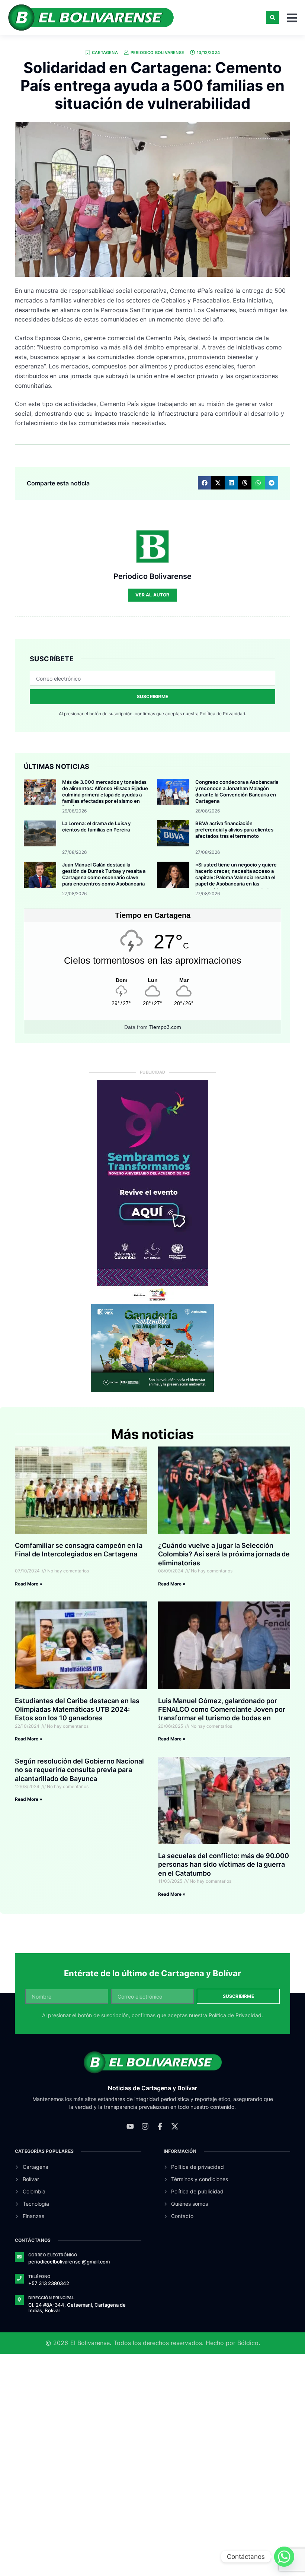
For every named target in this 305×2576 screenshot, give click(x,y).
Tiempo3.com (165, 1027)
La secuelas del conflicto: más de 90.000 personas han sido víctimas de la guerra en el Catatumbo (224, 1864)
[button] (272, 17)
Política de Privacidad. (223, 714)
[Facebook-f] (160, 2126)
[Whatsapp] (284, 2557)
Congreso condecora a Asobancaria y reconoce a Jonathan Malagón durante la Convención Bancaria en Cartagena (237, 791)
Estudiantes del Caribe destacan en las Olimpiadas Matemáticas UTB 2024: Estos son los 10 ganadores (77, 1710)
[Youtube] (130, 2126)
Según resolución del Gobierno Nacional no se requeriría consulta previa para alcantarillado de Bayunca (79, 1770)
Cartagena (105, 53)
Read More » (29, 1584)
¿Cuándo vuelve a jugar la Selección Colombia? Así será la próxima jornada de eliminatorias (224, 1554)
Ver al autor (152, 595)
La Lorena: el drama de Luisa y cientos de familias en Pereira (96, 826)
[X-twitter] (175, 2126)
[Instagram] (145, 2126)
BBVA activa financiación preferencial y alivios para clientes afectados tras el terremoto (234, 830)
